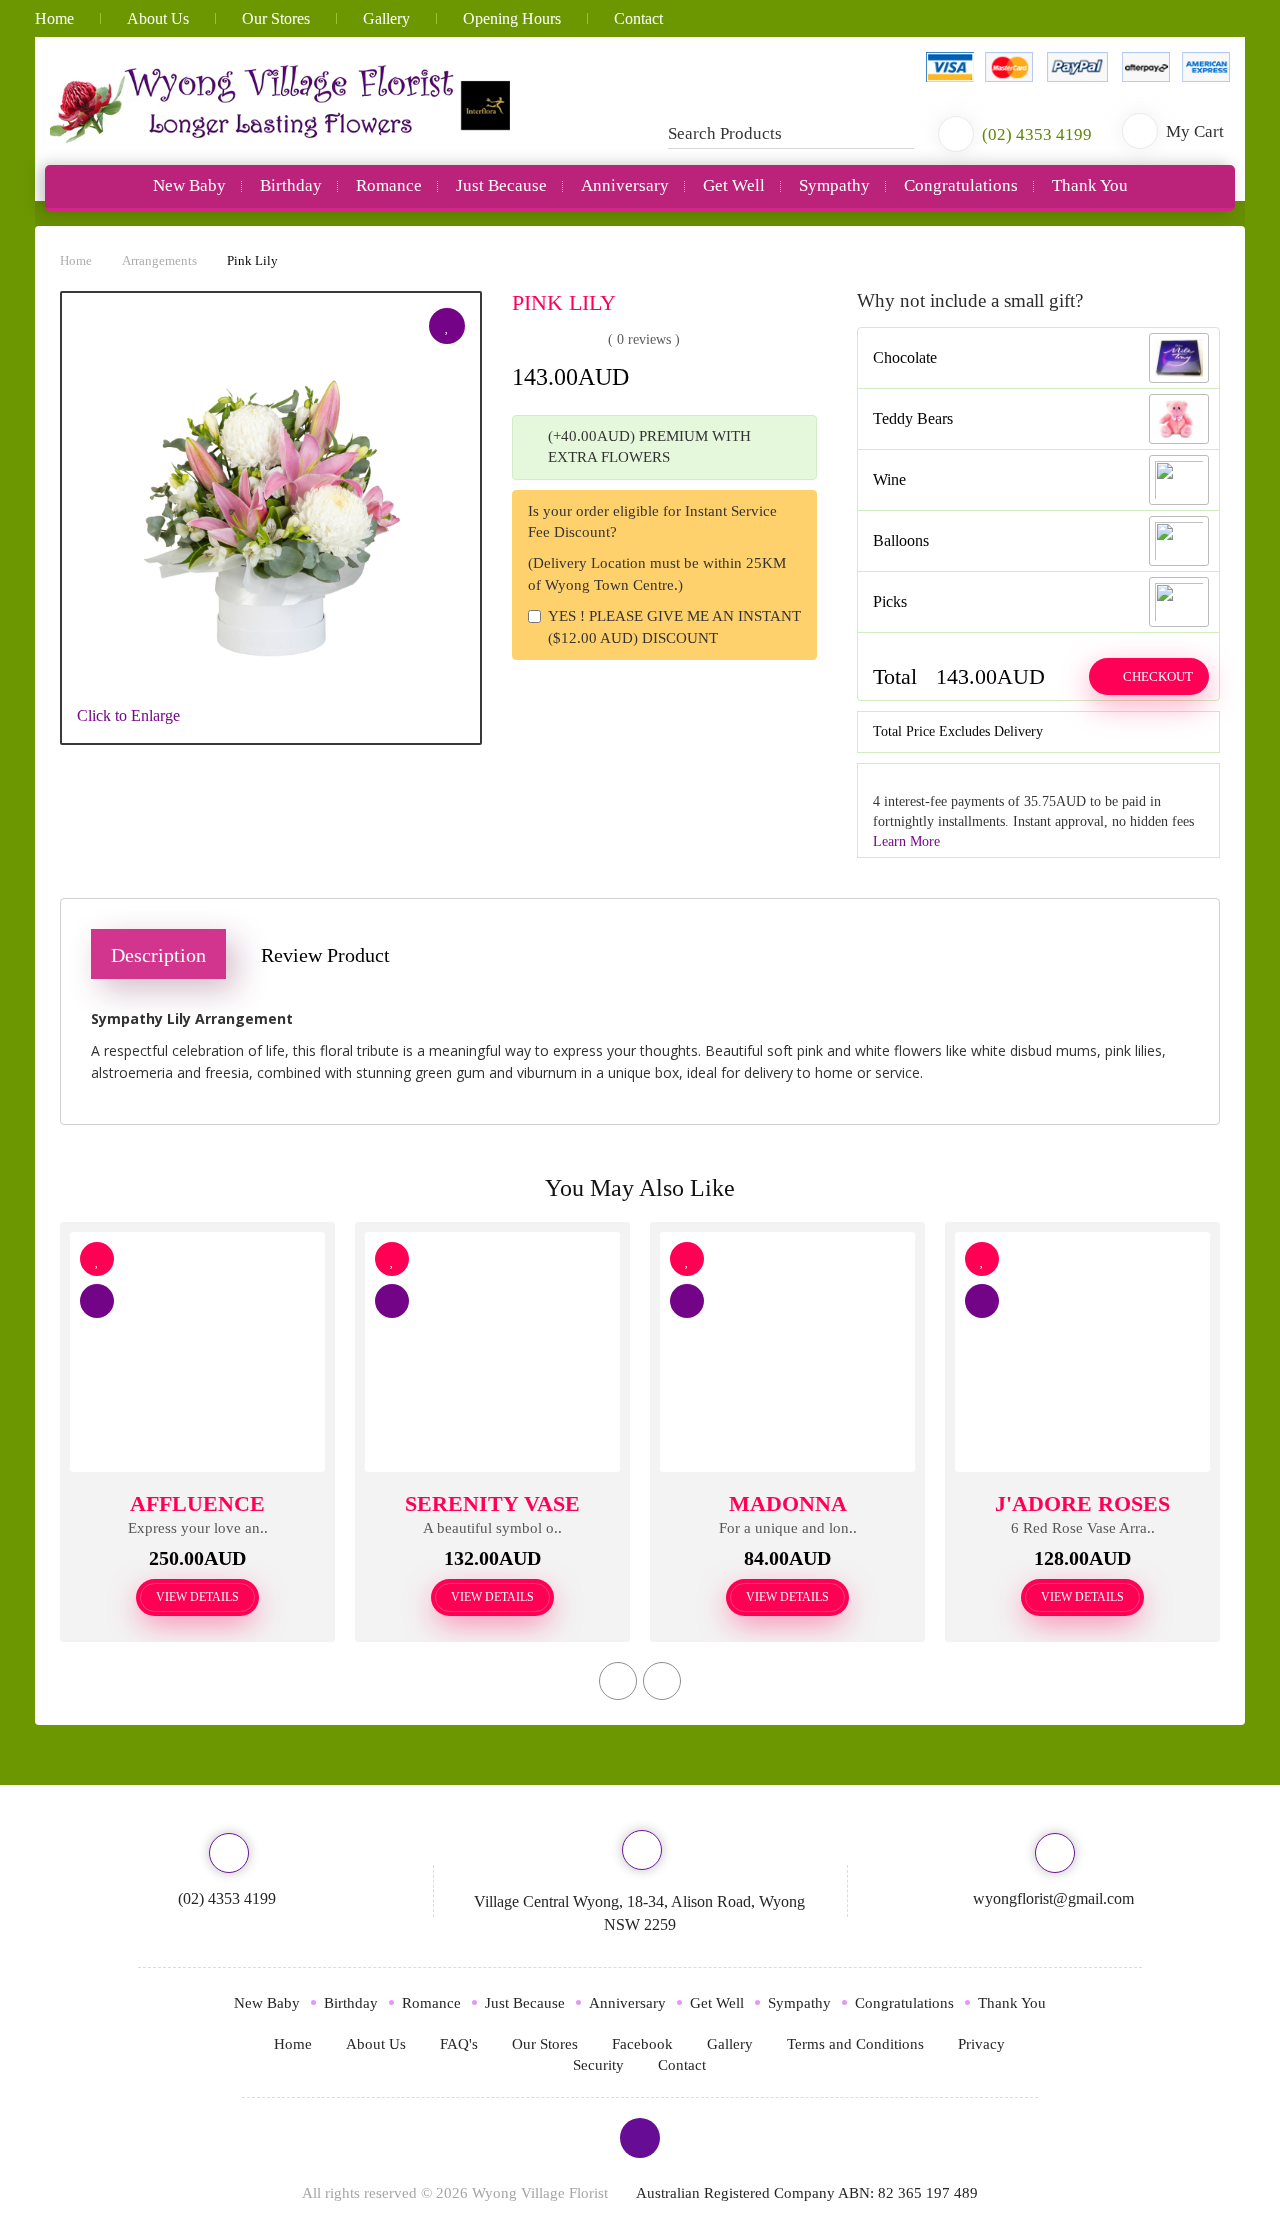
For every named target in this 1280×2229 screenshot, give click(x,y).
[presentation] (618, 1681)
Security (598, 2065)
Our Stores (276, 18)
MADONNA (788, 1503)
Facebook (642, 2044)
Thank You (1090, 185)
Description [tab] (158, 955)
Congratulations (961, 185)
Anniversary (625, 185)
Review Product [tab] (325, 955)
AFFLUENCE (197, 1503)
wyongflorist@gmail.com (1053, 1898)
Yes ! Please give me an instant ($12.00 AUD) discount (674, 626)
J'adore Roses (1082, 1503)
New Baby (189, 185)
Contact (638, 18)
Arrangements (159, 260)
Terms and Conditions (855, 2044)
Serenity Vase (492, 1503)
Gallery (386, 18)
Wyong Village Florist (540, 2193)
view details (197, 1597)
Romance (389, 185)
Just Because (501, 185)
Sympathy (834, 185)
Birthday (291, 185)
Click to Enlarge (128, 715)
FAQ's (459, 2044)
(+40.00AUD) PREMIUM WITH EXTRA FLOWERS (649, 446)
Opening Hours (512, 18)
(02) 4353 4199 (227, 1898)
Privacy (981, 2044)
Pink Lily (252, 260)
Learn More (906, 841)
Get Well (734, 185)
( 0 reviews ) (644, 339)
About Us (158, 18)
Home (54, 18)
